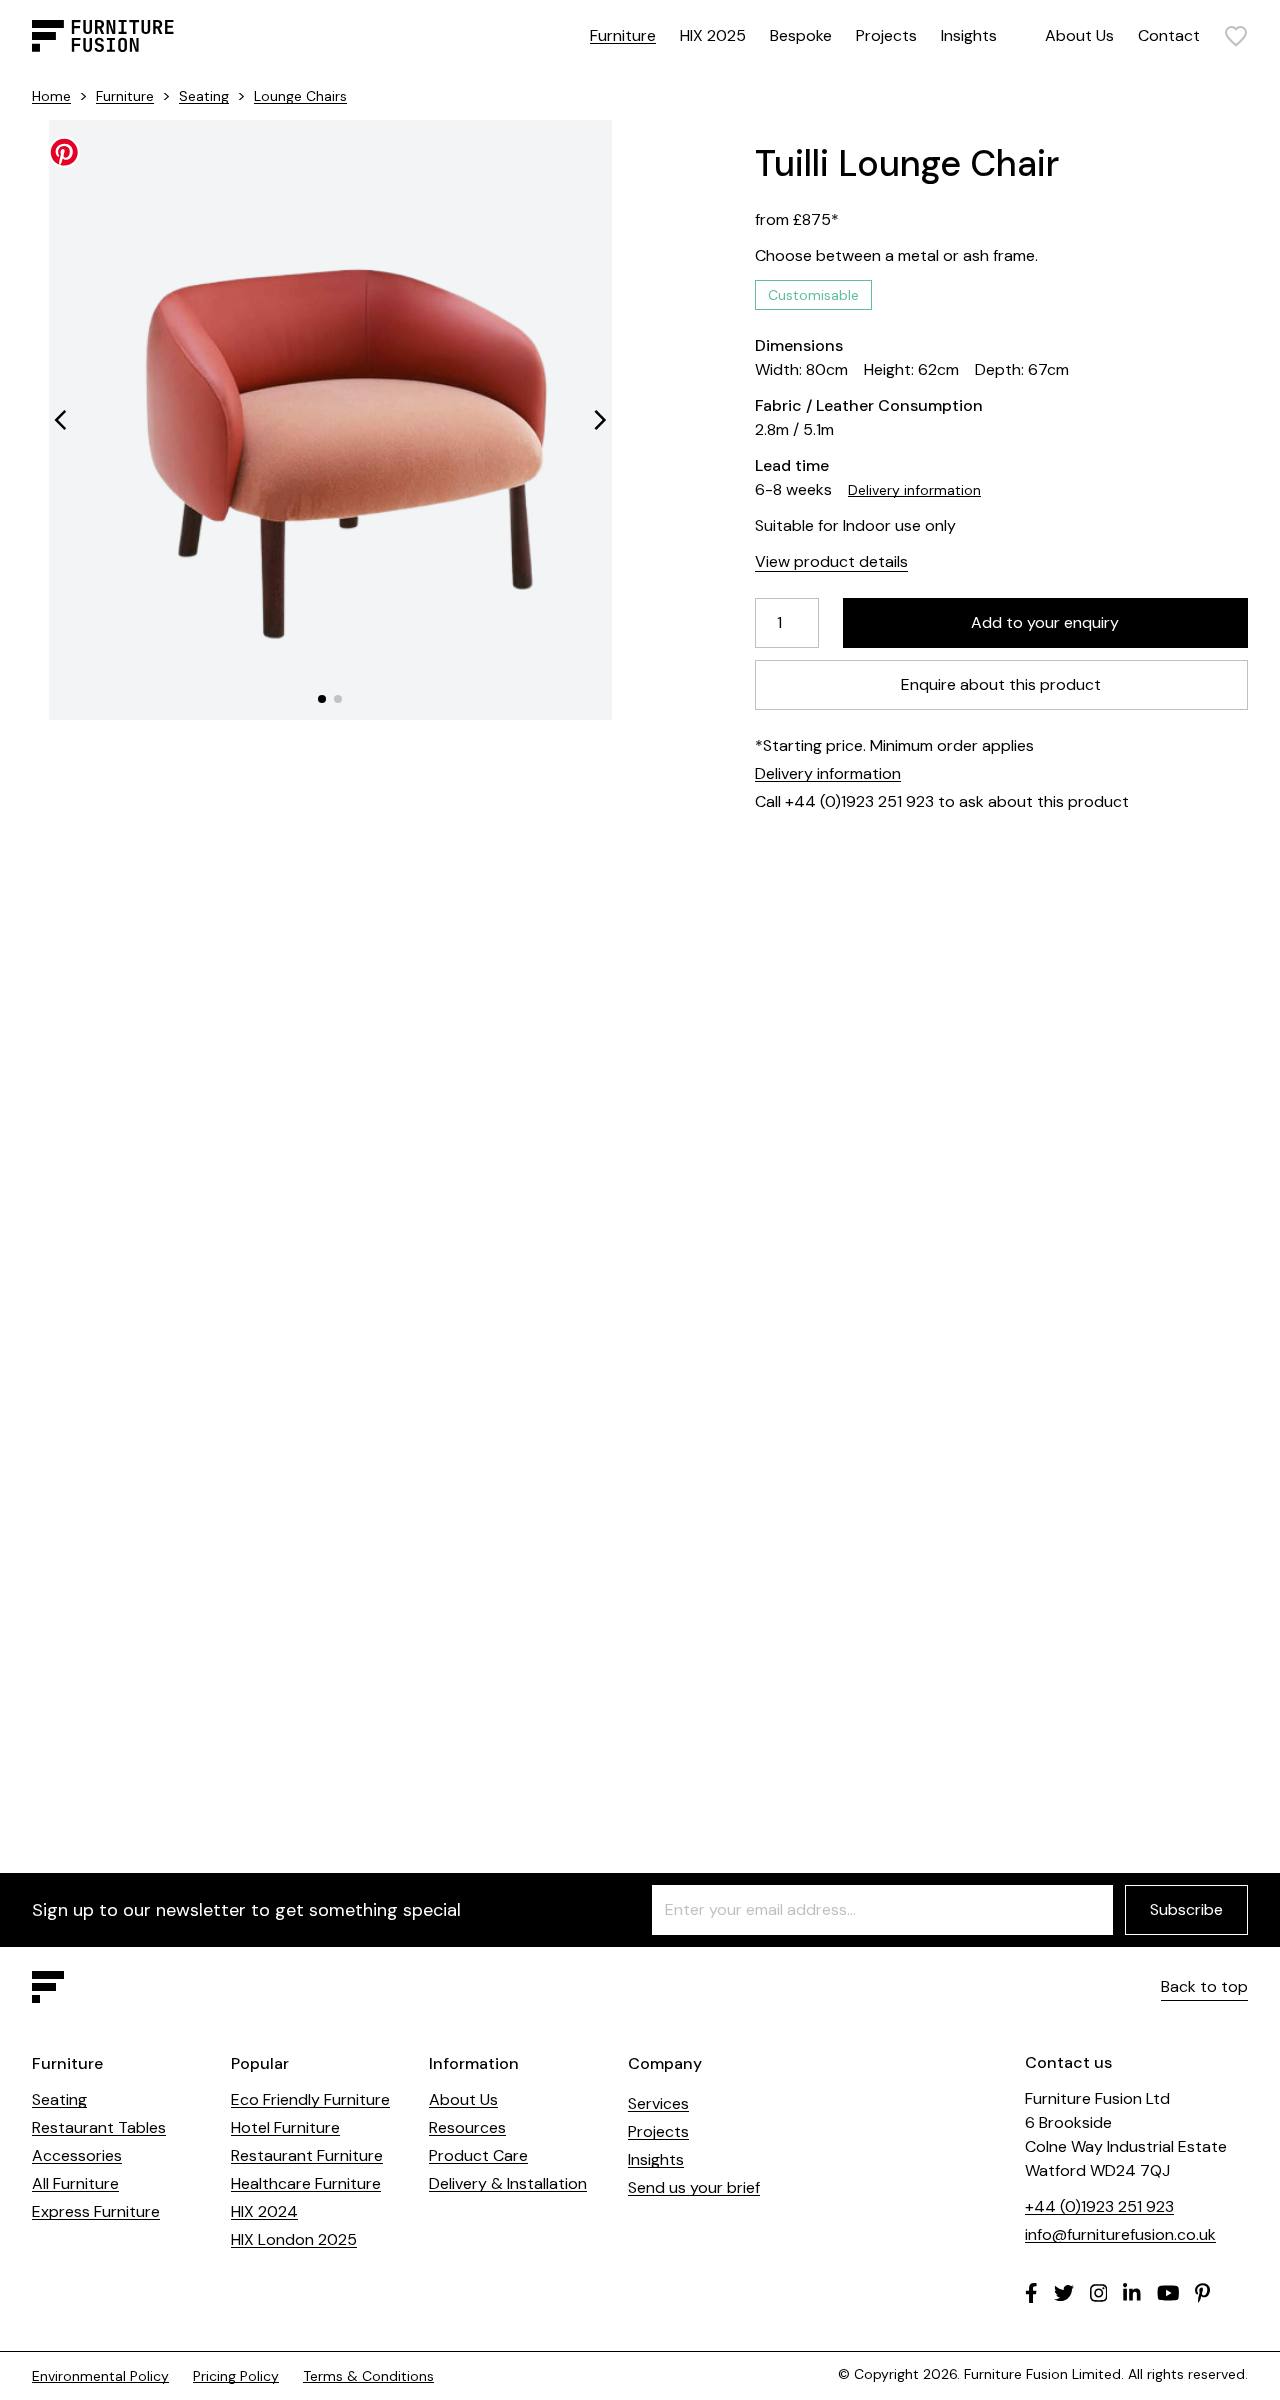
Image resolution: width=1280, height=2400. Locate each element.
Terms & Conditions (368, 2376)
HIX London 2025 (294, 2239)
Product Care (478, 2155)
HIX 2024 (264, 2211)
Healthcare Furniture (306, 2183)
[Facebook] (1031, 2293)
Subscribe (1186, 1909)
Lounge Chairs (300, 96)
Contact (1169, 35)
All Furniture (75, 2183)
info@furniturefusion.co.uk (1120, 2234)
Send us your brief (694, 2187)
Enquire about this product (1002, 684)
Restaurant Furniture (307, 2155)
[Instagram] (1099, 2293)
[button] (60, 420)
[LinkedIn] (1132, 2293)
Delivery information (914, 490)
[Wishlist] (1236, 36)
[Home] (103, 36)
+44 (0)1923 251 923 (1099, 2206)
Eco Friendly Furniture (310, 2099)
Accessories (77, 2155)
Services (658, 2103)
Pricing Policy (236, 2376)
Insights (969, 35)
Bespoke (801, 35)
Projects (886, 35)
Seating (204, 96)
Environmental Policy (100, 2376)
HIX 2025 (713, 35)
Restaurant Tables (99, 2127)
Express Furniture (96, 2211)
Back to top (1204, 1986)
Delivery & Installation (508, 2183)
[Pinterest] (1202, 2293)
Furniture (623, 35)
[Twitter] (1064, 2293)
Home (51, 96)
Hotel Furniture (285, 2127)
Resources (467, 2127)
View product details (831, 561)
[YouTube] (1168, 2293)
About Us (1079, 35)
